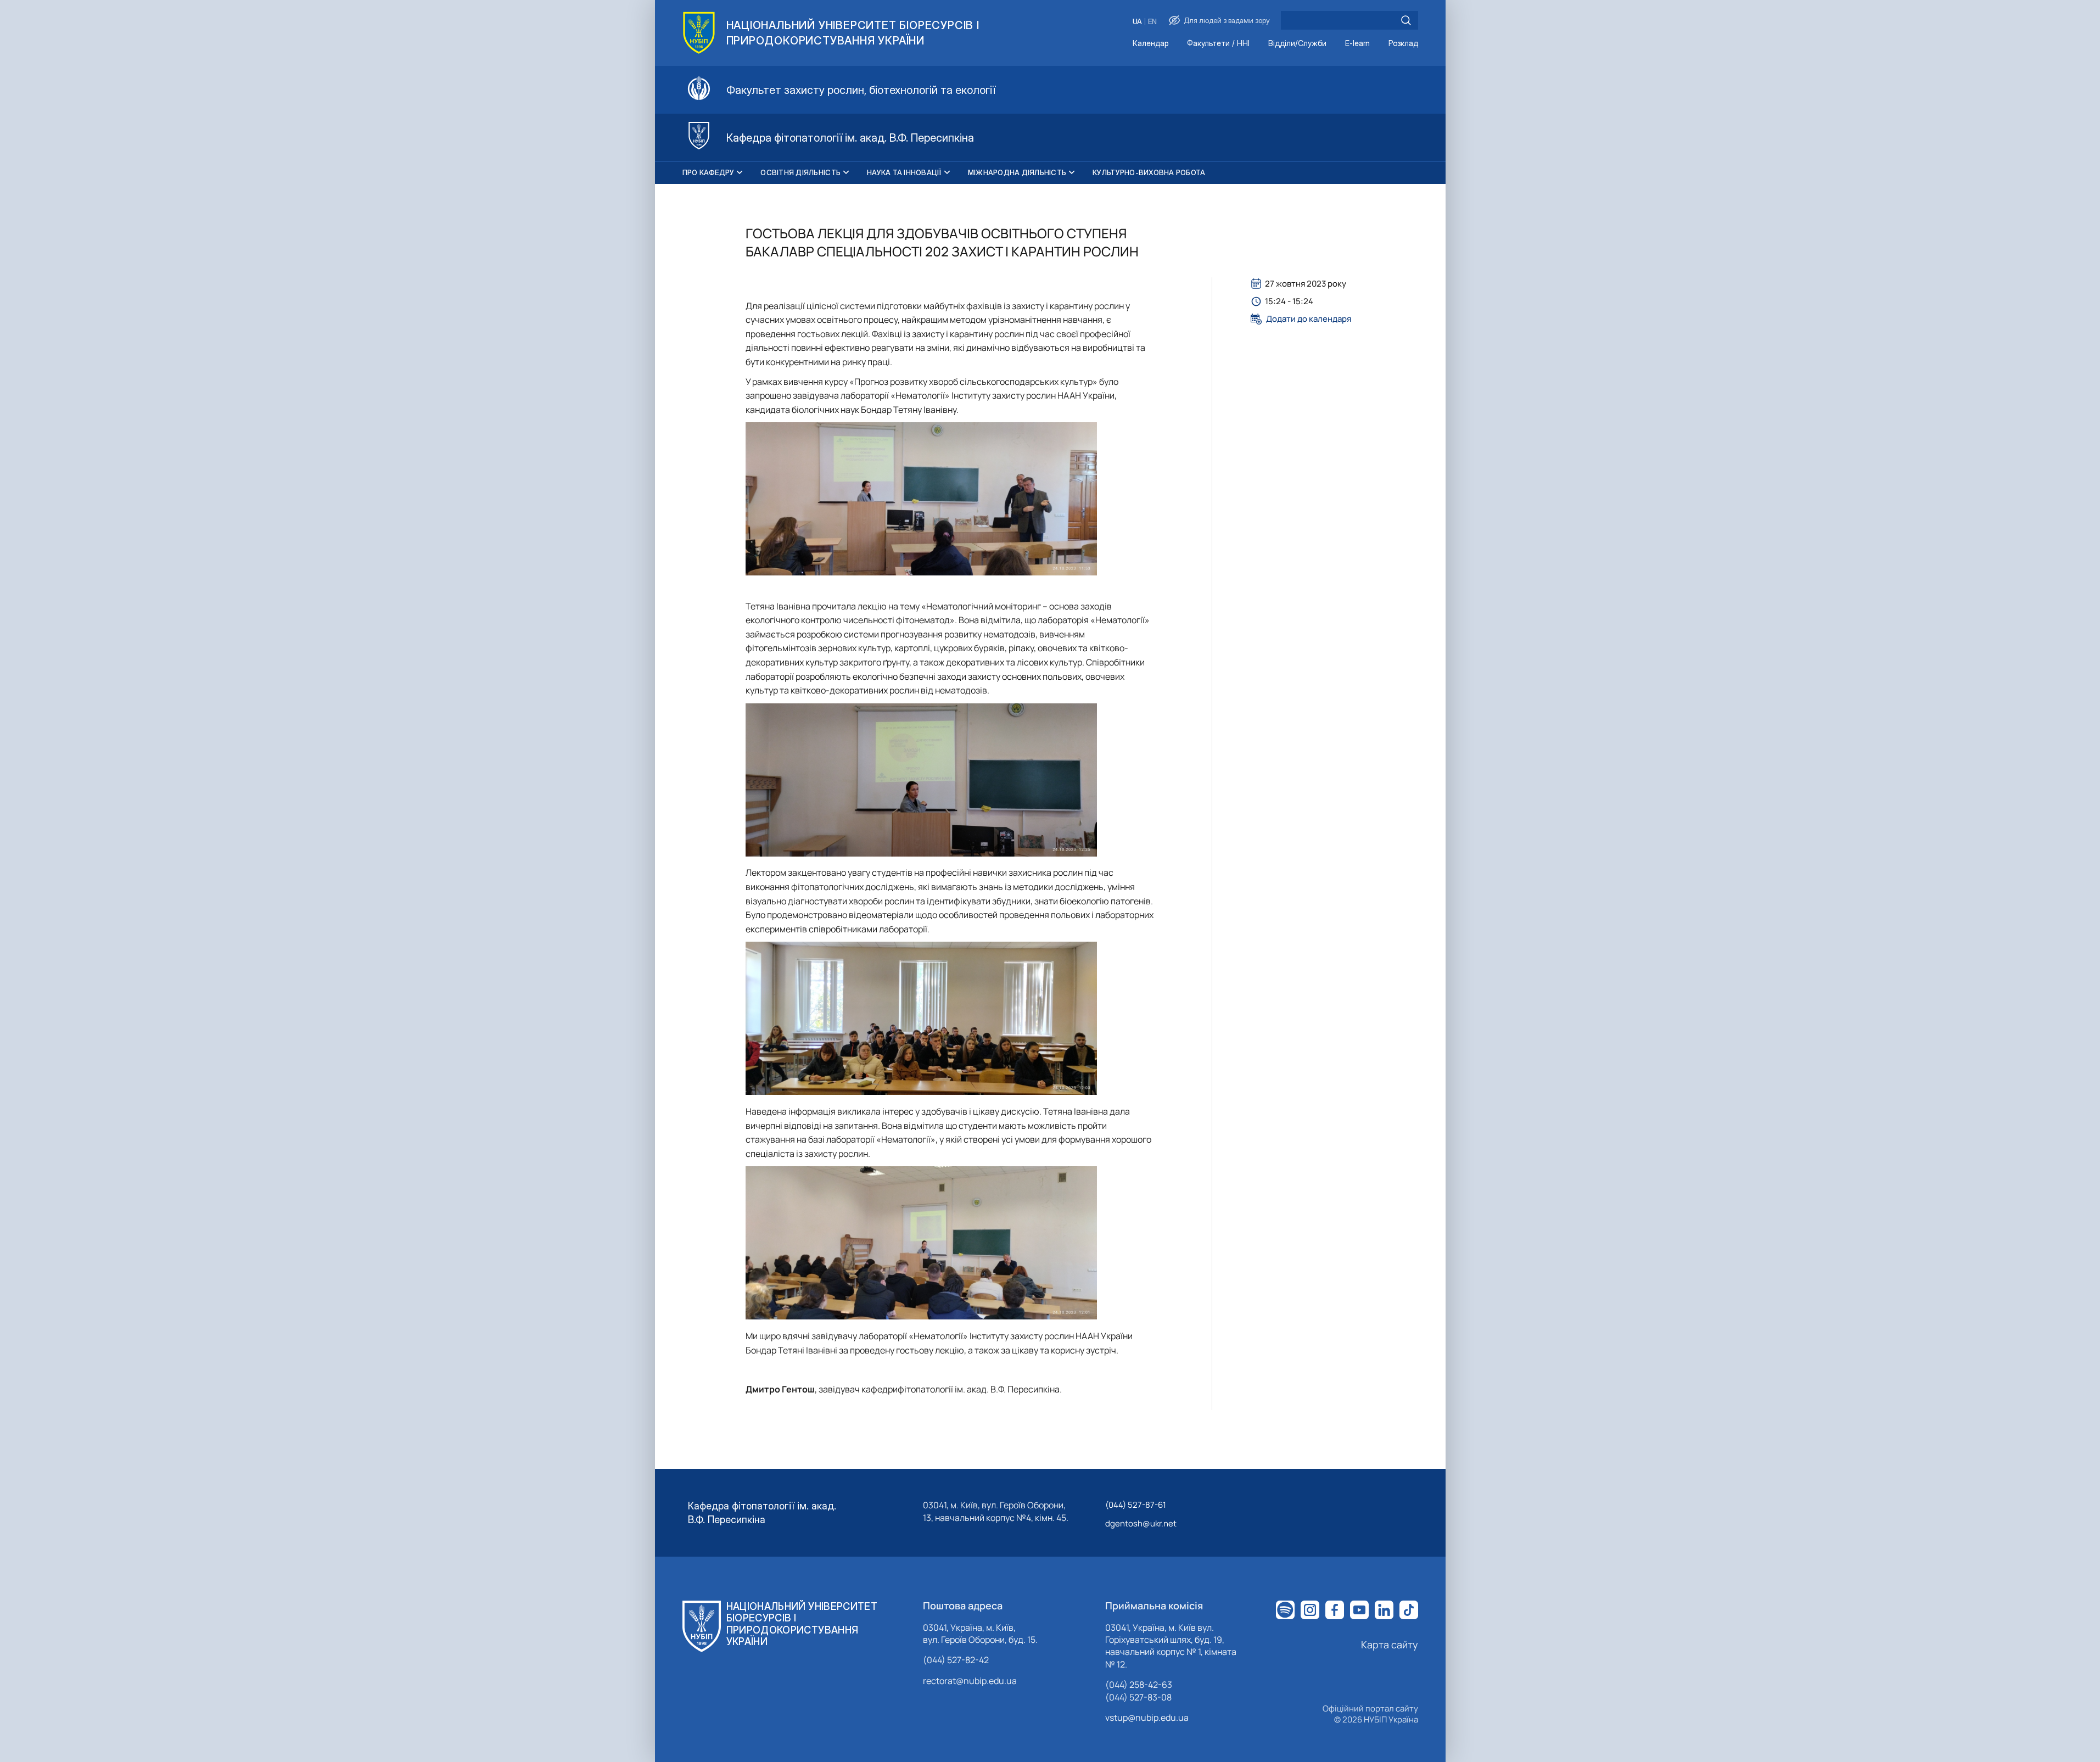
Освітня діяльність (800, 172)
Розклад (1403, 44)
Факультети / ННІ (1218, 44)
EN (1152, 22)
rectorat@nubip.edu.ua (970, 1681)
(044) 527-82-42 (956, 1660)
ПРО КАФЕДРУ (709, 172)
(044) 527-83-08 (1138, 1697)
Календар (1150, 44)
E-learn (1357, 44)
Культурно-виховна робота (1149, 172)
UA (1137, 22)
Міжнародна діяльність (1017, 172)
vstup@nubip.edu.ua (1147, 1718)
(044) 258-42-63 (1139, 1685)
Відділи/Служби (1297, 44)
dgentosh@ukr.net (1141, 1523)
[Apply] (1406, 20)
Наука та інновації (904, 172)
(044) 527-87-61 (1136, 1505)
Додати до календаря (1309, 319)
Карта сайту (1390, 1644)
